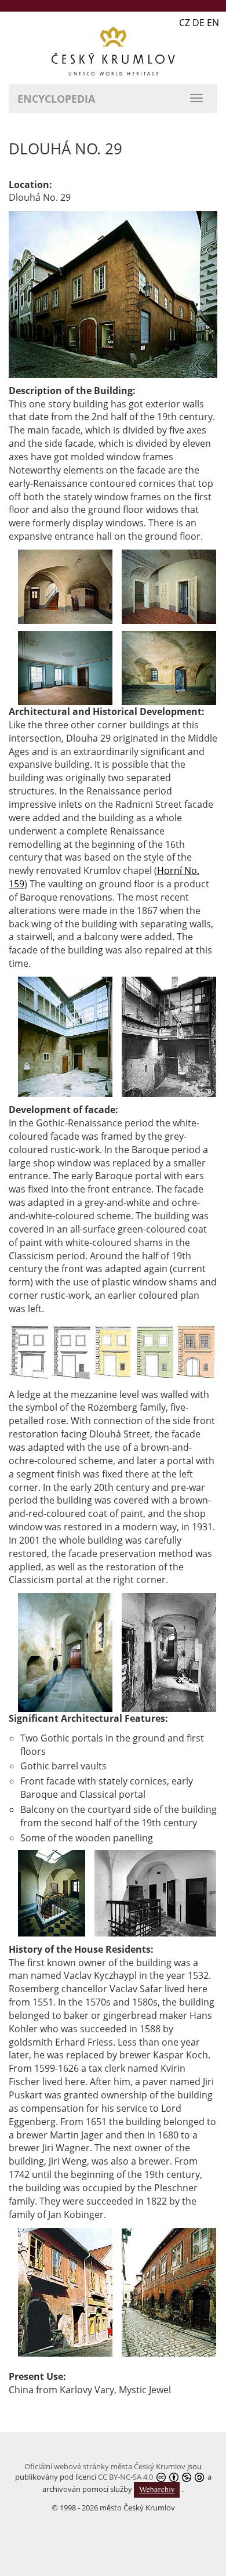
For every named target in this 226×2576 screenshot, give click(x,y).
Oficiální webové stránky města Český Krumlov (105, 2466)
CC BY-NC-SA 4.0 (125, 2477)
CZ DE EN (199, 23)
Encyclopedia (56, 99)
